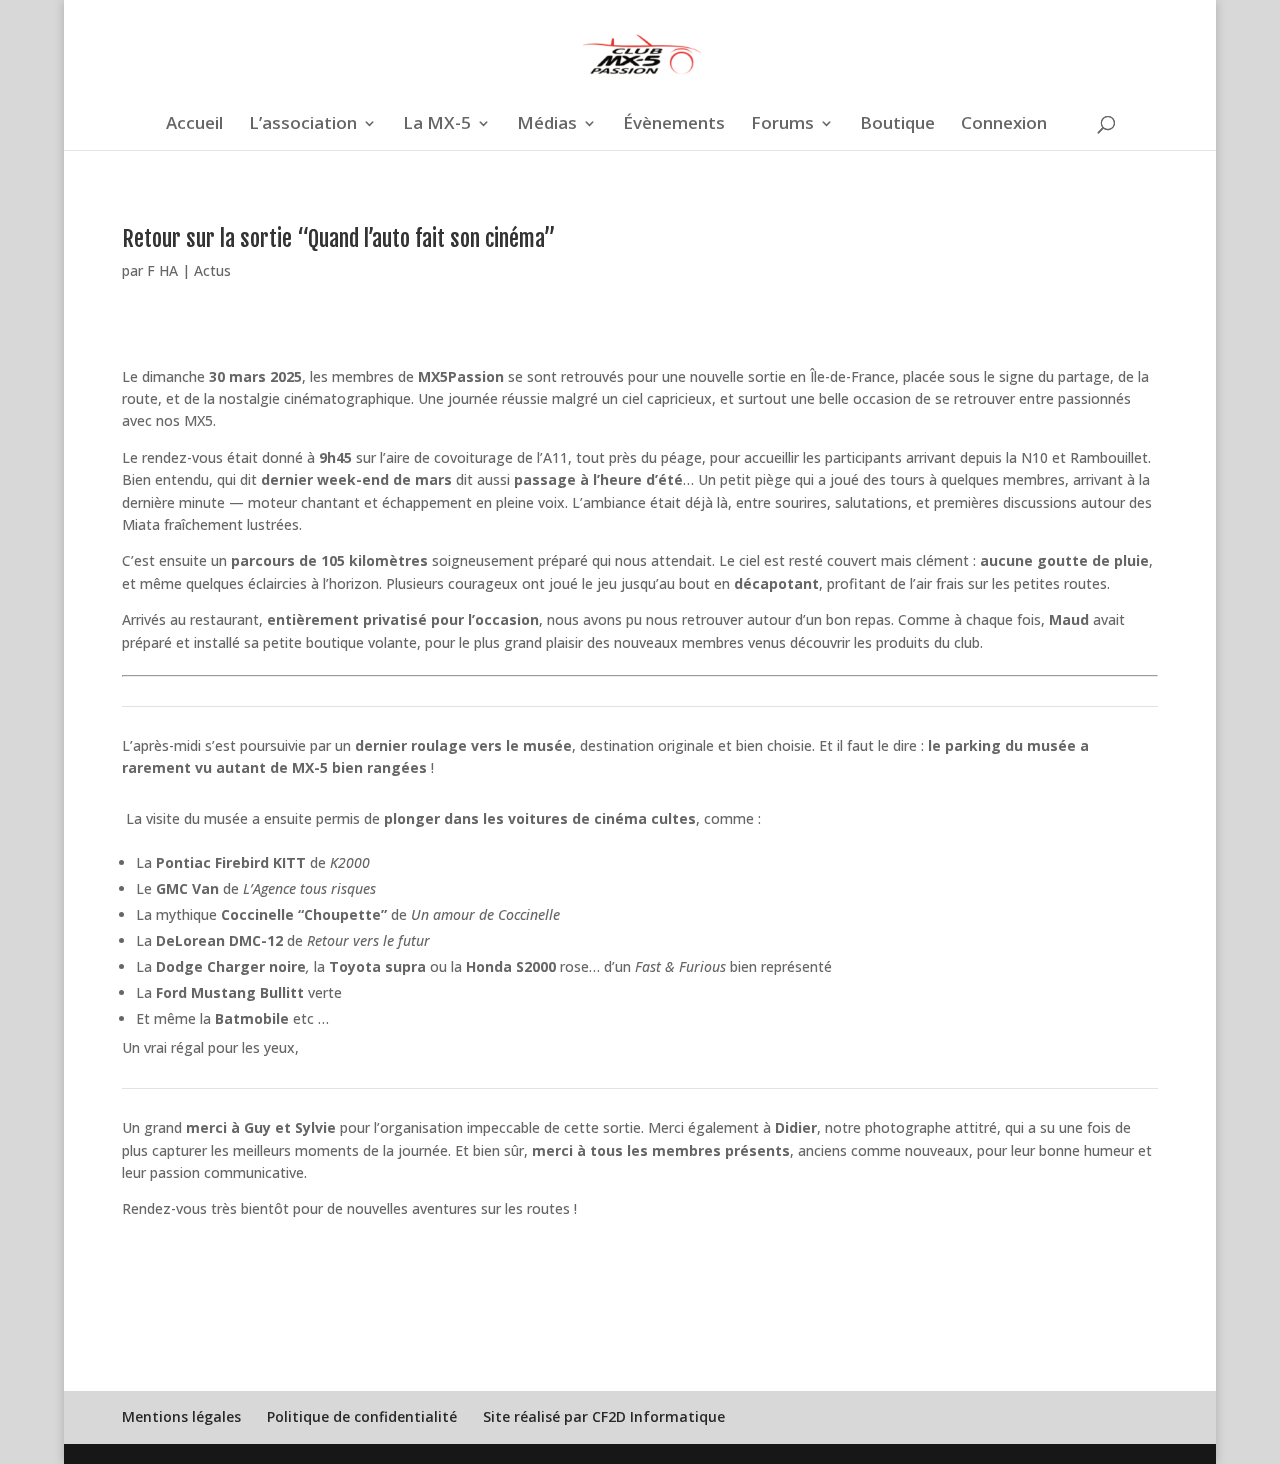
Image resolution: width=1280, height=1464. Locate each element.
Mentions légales (181, 1416)
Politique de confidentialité (362, 1416)
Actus (212, 270)
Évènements (674, 125)
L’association (303, 125)
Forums (782, 125)
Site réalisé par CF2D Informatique (604, 1416)
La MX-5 (437, 125)
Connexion (1004, 125)
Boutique (897, 125)
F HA (162, 270)
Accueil (194, 125)
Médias (547, 125)
